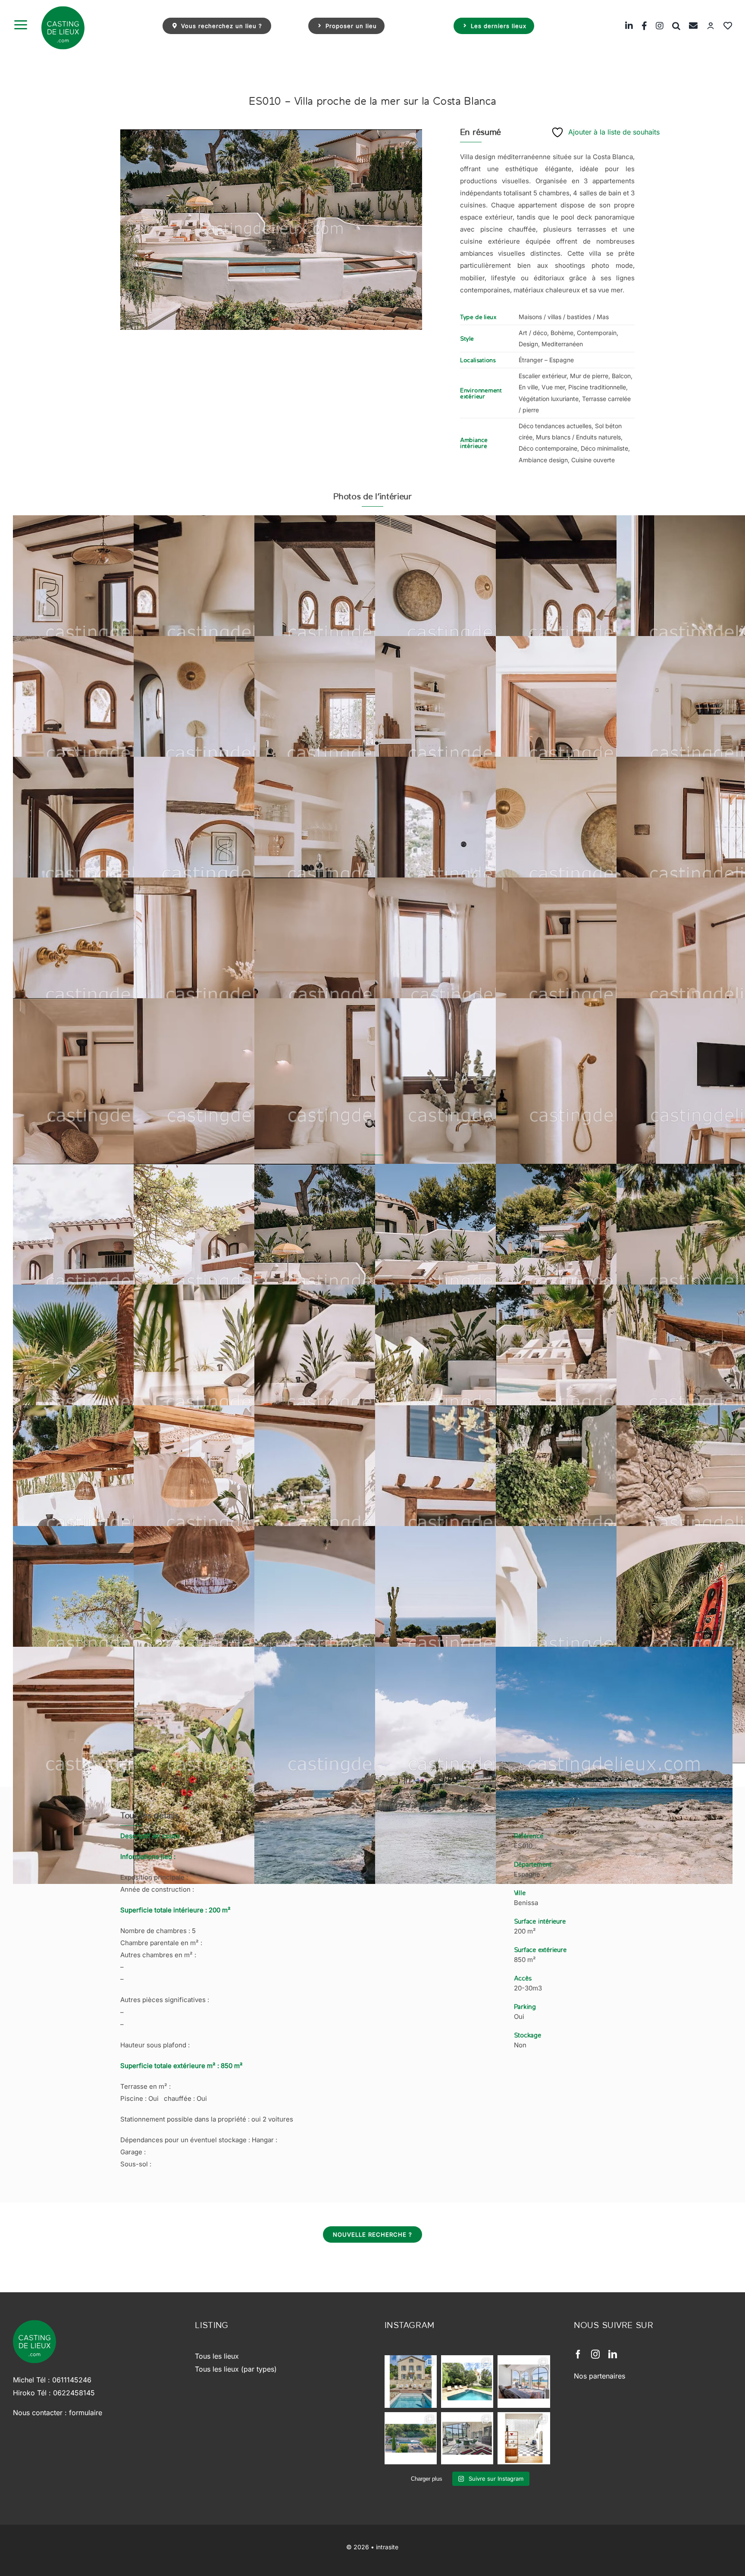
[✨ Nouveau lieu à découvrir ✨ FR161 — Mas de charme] (467, 2438)
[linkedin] (613, 2354)
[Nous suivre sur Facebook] (640, 26)
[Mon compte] (706, 26)
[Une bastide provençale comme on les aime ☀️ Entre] (411, 2438)
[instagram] (595, 2354)
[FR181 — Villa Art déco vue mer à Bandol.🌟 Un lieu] (524, 2381)
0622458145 (74, 2393)
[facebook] (578, 2354)
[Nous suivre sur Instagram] (655, 26)
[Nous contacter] (689, 26)
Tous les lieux (217, 2356)
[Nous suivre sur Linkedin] (625, 26)
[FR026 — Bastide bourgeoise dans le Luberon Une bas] (411, 2381)
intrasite (387, 2547)
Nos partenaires (599, 2376)
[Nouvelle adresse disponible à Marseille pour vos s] (467, 2381)
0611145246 (72, 2380)
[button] (672, 26)
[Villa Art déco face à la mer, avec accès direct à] (524, 2438)
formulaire (86, 2413)
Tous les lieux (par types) (236, 2369)
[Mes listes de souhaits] (723, 26)
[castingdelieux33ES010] (271, 230)
